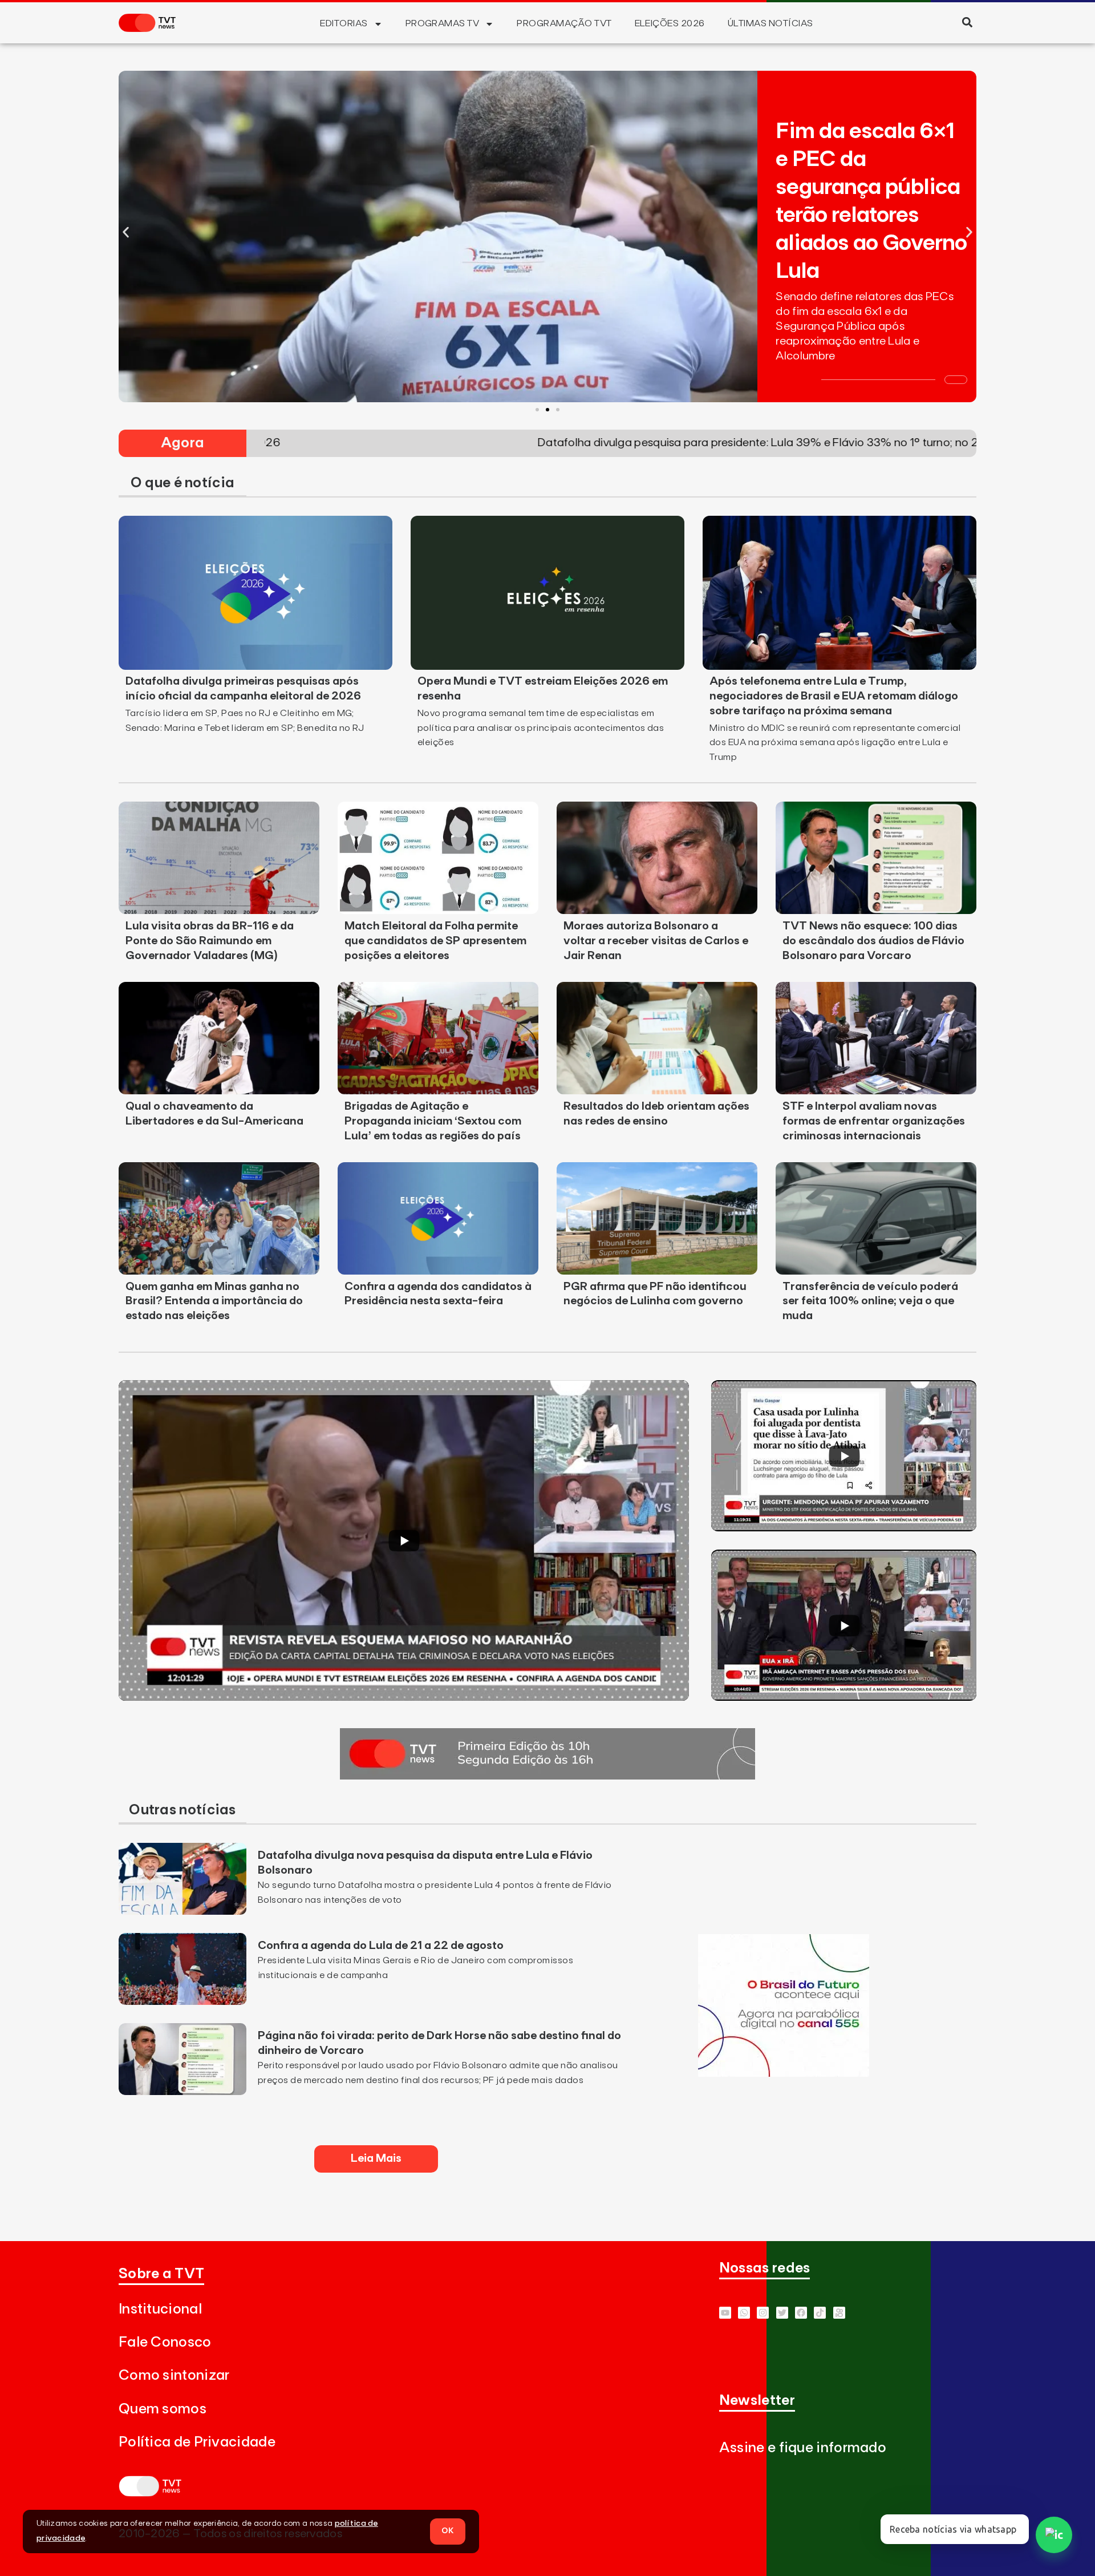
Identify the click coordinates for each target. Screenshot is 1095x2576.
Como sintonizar (174, 2375)
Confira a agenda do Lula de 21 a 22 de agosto (381, 1946)
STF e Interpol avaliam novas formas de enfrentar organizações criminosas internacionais (874, 1121)
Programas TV (443, 23)
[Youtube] (725, 2313)
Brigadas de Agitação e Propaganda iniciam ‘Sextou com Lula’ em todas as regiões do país (433, 1121)
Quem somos (163, 2409)
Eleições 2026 (670, 23)
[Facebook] (801, 2313)
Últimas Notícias (770, 23)
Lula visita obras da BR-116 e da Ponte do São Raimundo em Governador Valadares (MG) (210, 941)
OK (448, 2531)
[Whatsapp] (744, 2313)
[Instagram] (763, 2313)
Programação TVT (564, 23)
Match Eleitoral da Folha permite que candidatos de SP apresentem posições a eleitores (435, 941)
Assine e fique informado (803, 2448)
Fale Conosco (165, 2342)
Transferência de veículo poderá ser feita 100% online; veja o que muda (870, 1301)
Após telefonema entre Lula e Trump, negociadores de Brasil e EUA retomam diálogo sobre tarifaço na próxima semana (834, 696)
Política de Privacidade (197, 2442)
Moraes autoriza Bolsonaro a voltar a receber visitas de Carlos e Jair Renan (656, 941)
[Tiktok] (820, 2313)
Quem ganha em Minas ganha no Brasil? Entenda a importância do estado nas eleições (214, 1301)
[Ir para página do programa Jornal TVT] (547, 1776)
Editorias (344, 23)
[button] (967, 22)
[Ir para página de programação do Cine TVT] (784, 2073)
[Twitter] (782, 2313)
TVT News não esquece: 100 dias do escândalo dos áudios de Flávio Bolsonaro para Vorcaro (873, 941)
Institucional (160, 2309)
